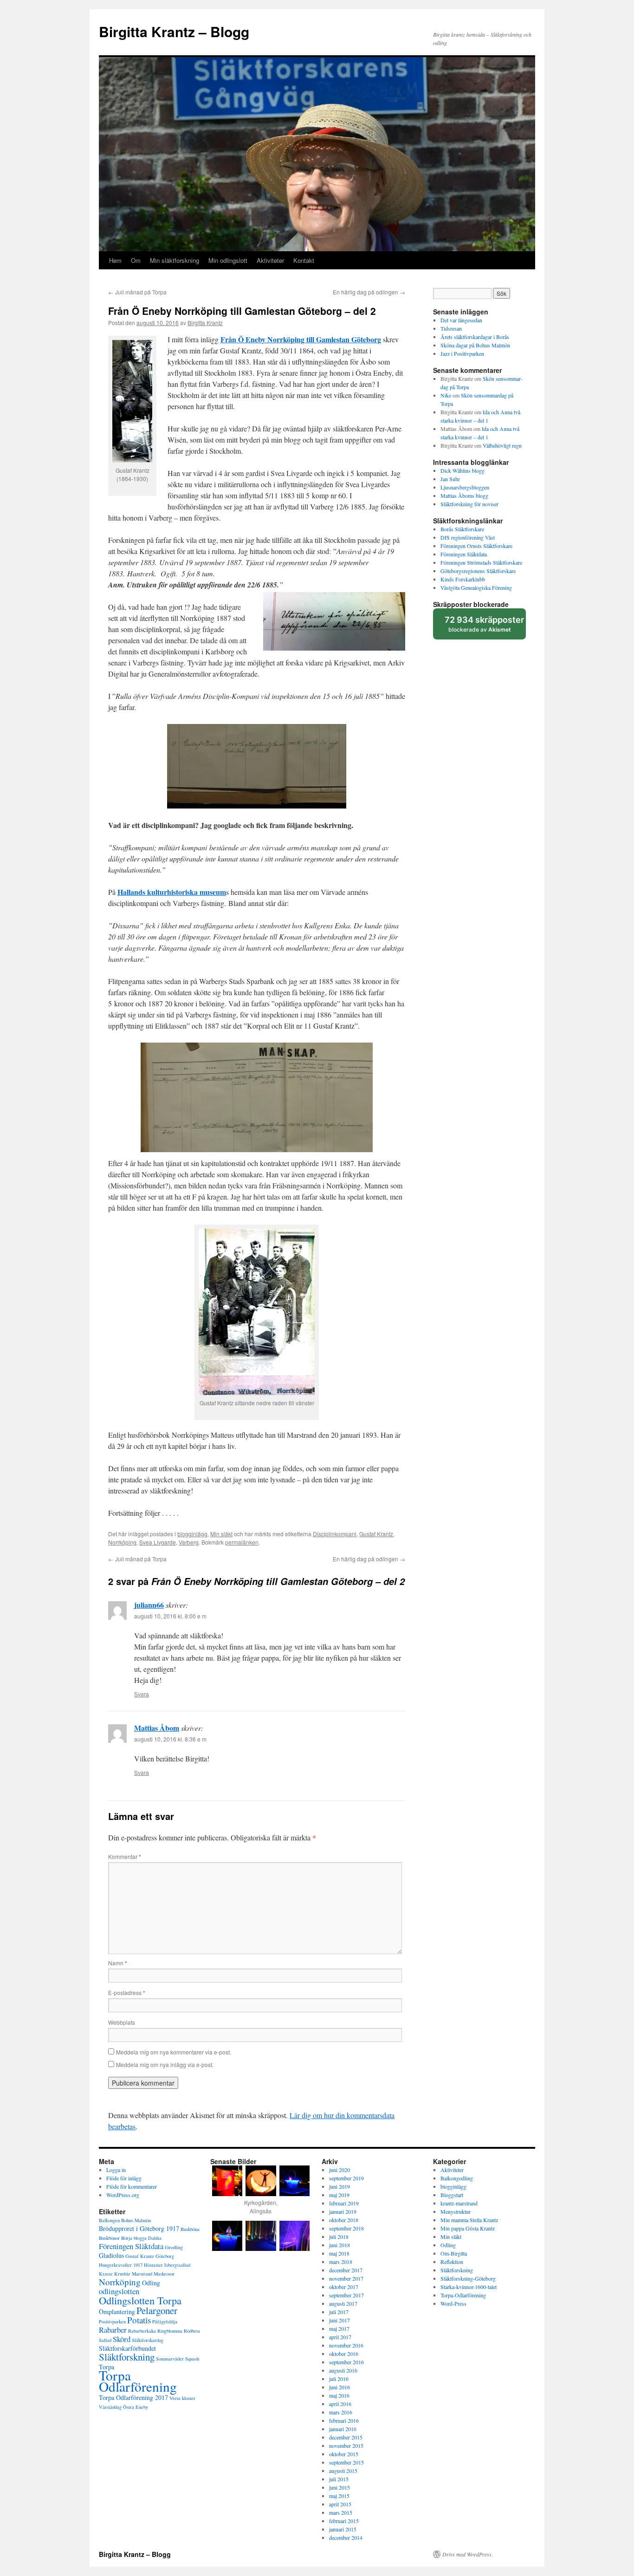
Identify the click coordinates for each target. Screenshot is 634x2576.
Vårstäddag (110, 2407)
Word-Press (453, 2303)
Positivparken (112, 2322)
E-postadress (127, 1992)
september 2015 (346, 2462)
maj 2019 (339, 2195)
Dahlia (155, 2238)
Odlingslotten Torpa (140, 2300)
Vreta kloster (182, 2398)
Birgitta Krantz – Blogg (174, 31)
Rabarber (113, 2330)
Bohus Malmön (136, 2220)
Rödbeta (192, 2331)
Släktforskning (127, 2357)
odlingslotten (119, 2291)
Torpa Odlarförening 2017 (133, 2397)
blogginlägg (192, 1534)
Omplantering (117, 2312)
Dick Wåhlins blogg (463, 470)
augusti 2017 (343, 2303)
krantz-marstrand (459, 2203)
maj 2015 (339, 2496)
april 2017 (340, 2337)
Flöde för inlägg (124, 2178)
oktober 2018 (344, 2220)
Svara (142, 1694)
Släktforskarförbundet (127, 2348)
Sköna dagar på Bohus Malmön (475, 345)
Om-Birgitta (454, 2253)
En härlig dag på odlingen (369, 292)
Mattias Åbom (157, 1728)
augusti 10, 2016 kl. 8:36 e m (170, 1739)
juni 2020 (340, 2170)
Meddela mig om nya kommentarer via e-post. (174, 2052)
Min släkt (221, 1534)
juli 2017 (339, 2312)
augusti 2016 (343, 2370)
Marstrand (142, 2274)
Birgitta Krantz (205, 323)
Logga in (116, 2170)
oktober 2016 (344, 2354)
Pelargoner (157, 2310)
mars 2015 (341, 2512)
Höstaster (153, 2265)
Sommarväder (170, 2359)
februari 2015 (344, 2521)
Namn (118, 1963)
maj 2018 (339, 2253)
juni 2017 (340, 2320)
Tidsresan (451, 328)
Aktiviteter (270, 260)
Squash (192, 2359)
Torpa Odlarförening (138, 2381)
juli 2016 (339, 2379)
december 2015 (346, 2437)
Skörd (122, 2339)
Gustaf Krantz (376, 1534)
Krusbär (122, 2274)
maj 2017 (339, 2328)
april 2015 (340, 2504)
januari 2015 (343, 2529)
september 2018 (346, 2228)
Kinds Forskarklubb (463, 579)
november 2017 (346, 2278)
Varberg (189, 1542)
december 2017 (346, 2270)
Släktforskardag (148, 2340)
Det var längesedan (461, 320)
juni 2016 (340, 2387)
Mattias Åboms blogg (464, 496)
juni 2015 (340, 2487)
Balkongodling (457, 2178)
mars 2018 (341, 2262)
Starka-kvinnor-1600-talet (469, 2287)
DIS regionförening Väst (468, 537)
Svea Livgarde (158, 1542)
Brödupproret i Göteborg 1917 (139, 2228)
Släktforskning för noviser (469, 504)
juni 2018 (340, 2245)
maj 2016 (339, 2395)
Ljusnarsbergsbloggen (465, 487)
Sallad (105, 2340)
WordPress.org (123, 2195)
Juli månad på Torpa (137, 292)
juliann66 (149, 1605)
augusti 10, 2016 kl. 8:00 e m (170, 1616)
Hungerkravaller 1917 (121, 2265)
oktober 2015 (344, 2454)
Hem (115, 260)
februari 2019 (344, 2203)
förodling (174, 2247)
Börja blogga (134, 2238)
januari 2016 (343, 2429)
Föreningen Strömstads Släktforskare (481, 562)
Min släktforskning (175, 260)
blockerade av (485, 627)
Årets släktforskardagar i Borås (475, 337)
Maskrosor (164, 2274)
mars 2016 (341, 2412)
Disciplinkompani (335, 1534)
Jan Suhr (450, 479)
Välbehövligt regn (502, 445)
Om (136, 260)
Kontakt (304, 260)
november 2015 (346, 2446)
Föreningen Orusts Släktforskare (476, 546)
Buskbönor (109, 2238)
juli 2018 (339, 2237)
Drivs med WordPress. (468, 2554)
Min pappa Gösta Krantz (468, 2228)
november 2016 (346, 2345)
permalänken (242, 1542)
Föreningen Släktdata (464, 554)
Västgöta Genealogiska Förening (476, 587)
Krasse (106, 2274)
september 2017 (346, 2295)
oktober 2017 (344, 2287)
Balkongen (109, 2220)
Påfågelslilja (165, 2322)
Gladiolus (111, 2255)
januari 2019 (343, 2211)
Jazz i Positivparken (462, 353)
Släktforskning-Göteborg (468, 2278)
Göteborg (165, 2256)
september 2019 (346, 2178)
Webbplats (122, 2022)
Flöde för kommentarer (132, 2186)
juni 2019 (340, 2186)
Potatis (139, 2320)
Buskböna (190, 2229)
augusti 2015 (343, 2471)
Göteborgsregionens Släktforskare (478, 571)
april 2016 (340, 2404)
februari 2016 (344, 2420)
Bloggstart (452, 2195)
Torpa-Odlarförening (463, 2295)
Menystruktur (456, 2211)
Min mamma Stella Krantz (469, 2220)
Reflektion (452, 2262)
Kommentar (125, 1856)
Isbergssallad (177, 2265)
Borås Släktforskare (462, 529)
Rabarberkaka (142, 2331)
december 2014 (346, 2537)
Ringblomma (170, 2331)
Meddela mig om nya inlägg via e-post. (165, 2064)
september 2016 (346, 2362)
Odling (151, 2283)
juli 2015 (339, 2479)
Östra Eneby (136, 2407)
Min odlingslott (228, 260)
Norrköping (122, 1542)
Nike (446, 395)
